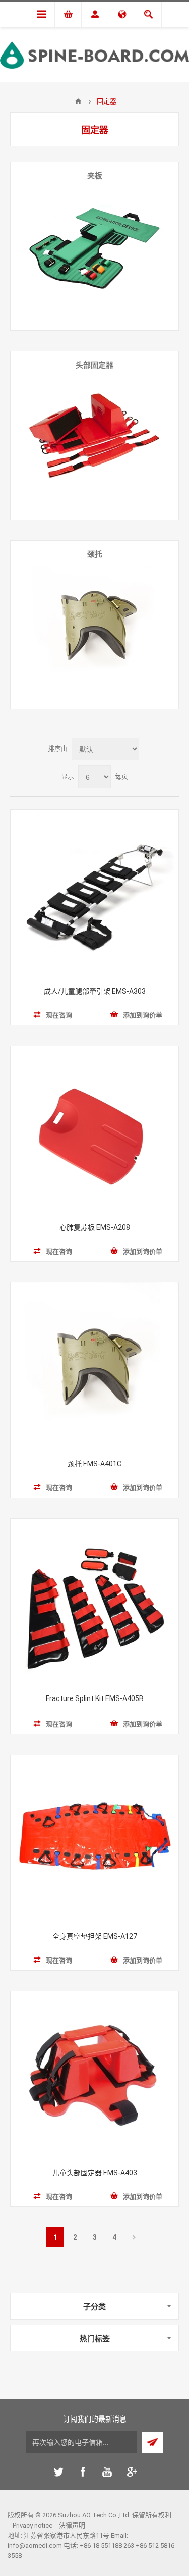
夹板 (95, 176)
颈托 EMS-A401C (94, 1464)
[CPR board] (94, 1130)
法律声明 (72, 2525)
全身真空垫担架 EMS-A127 (95, 1936)
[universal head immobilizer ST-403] (94, 2075)
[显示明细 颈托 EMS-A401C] (94, 1367)
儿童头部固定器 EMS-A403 (95, 2173)
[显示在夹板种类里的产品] (94, 246)
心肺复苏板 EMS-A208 (95, 1227)
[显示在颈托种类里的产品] (94, 625)
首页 (78, 101)
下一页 (134, 2237)
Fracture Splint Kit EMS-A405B (95, 1698)
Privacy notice (33, 2525)
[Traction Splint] (94, 894)
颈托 (95, 554)
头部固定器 (94, 365)
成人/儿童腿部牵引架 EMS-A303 (95, 991)
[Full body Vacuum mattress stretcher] (94, 1839)
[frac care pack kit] (94, 1603)
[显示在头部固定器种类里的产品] (94, 435)
